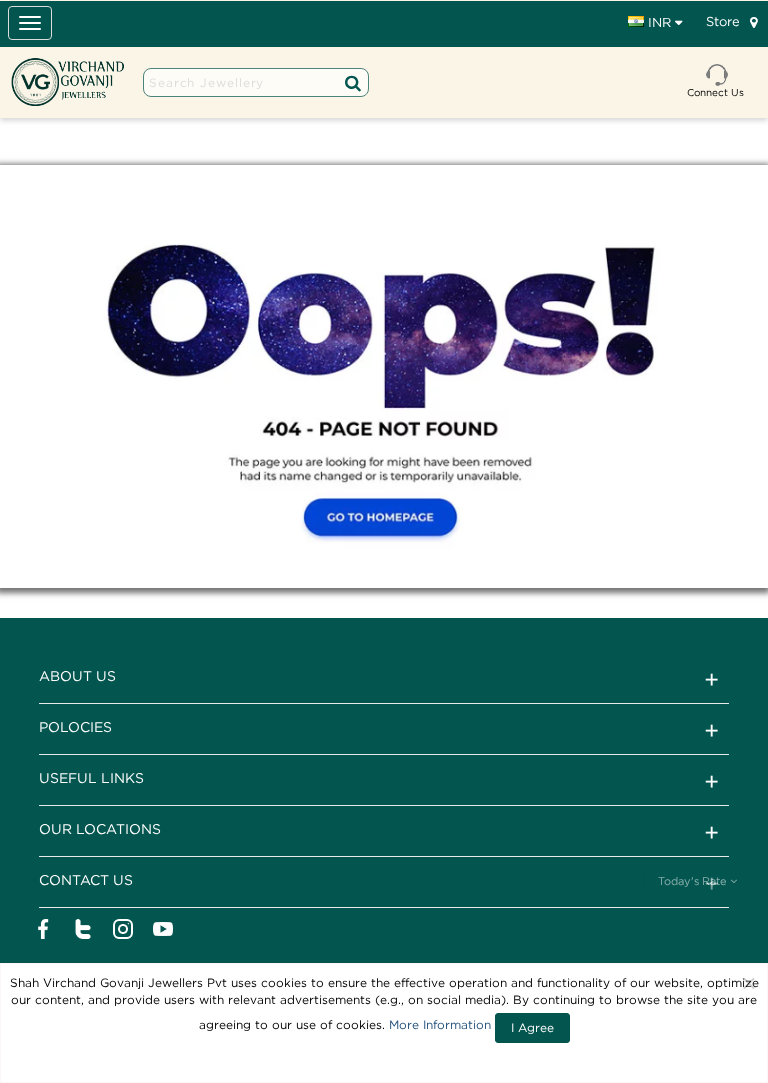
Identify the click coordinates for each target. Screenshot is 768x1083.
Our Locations (100, 828)
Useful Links (91, 777)
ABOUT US (77, 675)
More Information (440, 1024)
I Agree (532, 1027)
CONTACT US (86, 879)
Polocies (75, 726)
